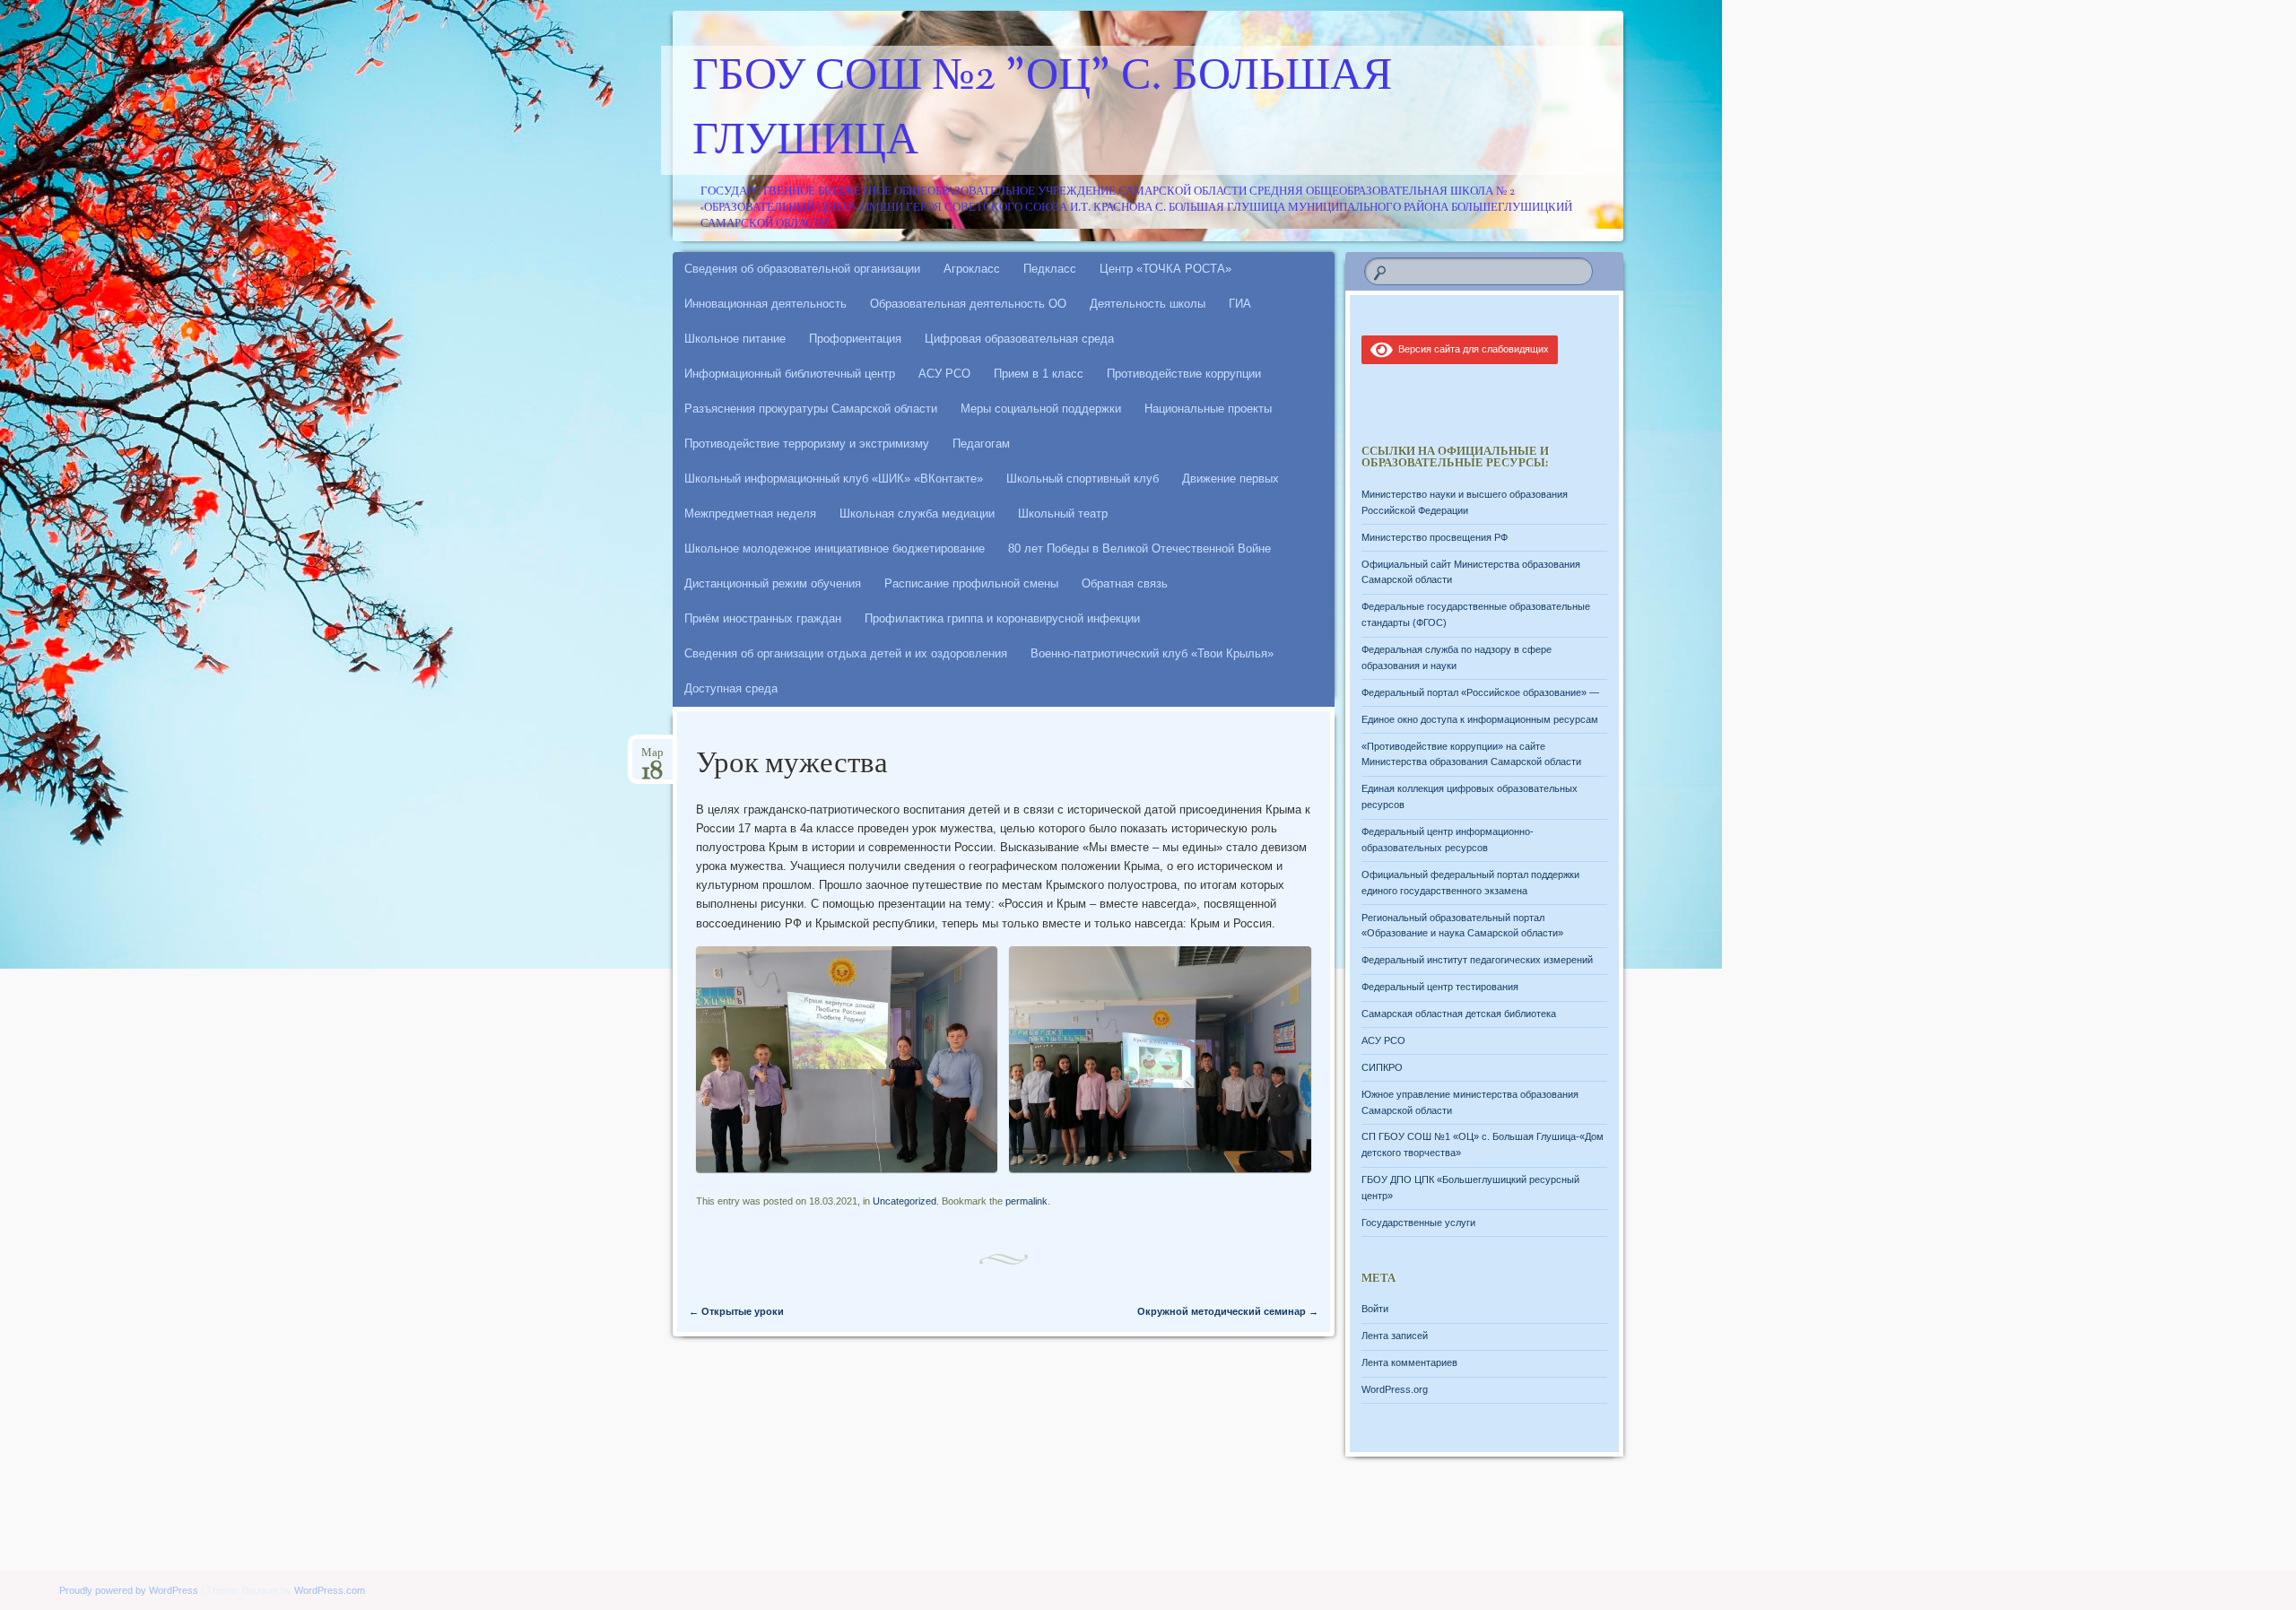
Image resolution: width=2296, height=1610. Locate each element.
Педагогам (981, 444)
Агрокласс (972, 269)
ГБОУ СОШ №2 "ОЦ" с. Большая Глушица (1042, 110)
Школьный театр (1063, 513)
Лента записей (1395, 1336)
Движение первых (1231, 479)
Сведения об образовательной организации (802, 269)
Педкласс (1050, 269)
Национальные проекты (1208, 409)
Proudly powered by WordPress (129, 1590)
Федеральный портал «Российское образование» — (1480, 692)
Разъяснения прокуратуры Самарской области (811, 409)
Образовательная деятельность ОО (968, 304)
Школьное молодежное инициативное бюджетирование (835, 548)
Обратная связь (1125, 583)
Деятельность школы (1148, 304)
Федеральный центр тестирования (1440, 987)
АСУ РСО (944, 374)
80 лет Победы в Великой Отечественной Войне (1139, 548)
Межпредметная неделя (750, 513)
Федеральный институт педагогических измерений (1477, 960)
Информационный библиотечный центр (790, 374)
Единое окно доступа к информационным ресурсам (1480, 719)
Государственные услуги (1418, 1223)
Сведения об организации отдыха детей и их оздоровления (846, 653)
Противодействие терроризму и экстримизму (807, 444)
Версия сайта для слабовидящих (1471, 349)
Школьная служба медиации (917, 513)
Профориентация (855, 339)
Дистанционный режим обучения (773, 583)
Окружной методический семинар (1228, 1311)
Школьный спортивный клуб (1083, 479)
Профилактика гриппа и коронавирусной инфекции (1002, 618)
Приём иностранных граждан (763, 618)
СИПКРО (1382, 1067)
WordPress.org (1395, 1389)
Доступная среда (731, 688)
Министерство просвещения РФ (1435, 537)
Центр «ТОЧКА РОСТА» (1165, 269)
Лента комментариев (1409, 1362)
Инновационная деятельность (765, 304)
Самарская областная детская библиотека (1459, 1014)
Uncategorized (904, 1201)
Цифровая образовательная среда (1019, 339)
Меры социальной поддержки (1041, 409)
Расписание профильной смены (971, 583)
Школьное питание (735, 339)
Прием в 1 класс (1039, 374)
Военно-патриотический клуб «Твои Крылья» (1152, 653)
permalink (1026, 1201)
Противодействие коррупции (1184, 374)
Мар (652, 758)
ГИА (1240, 304)
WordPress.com (330, 1590)
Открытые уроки (736, 1311)
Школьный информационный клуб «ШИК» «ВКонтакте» (834, 479)
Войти (1375, 1309)
